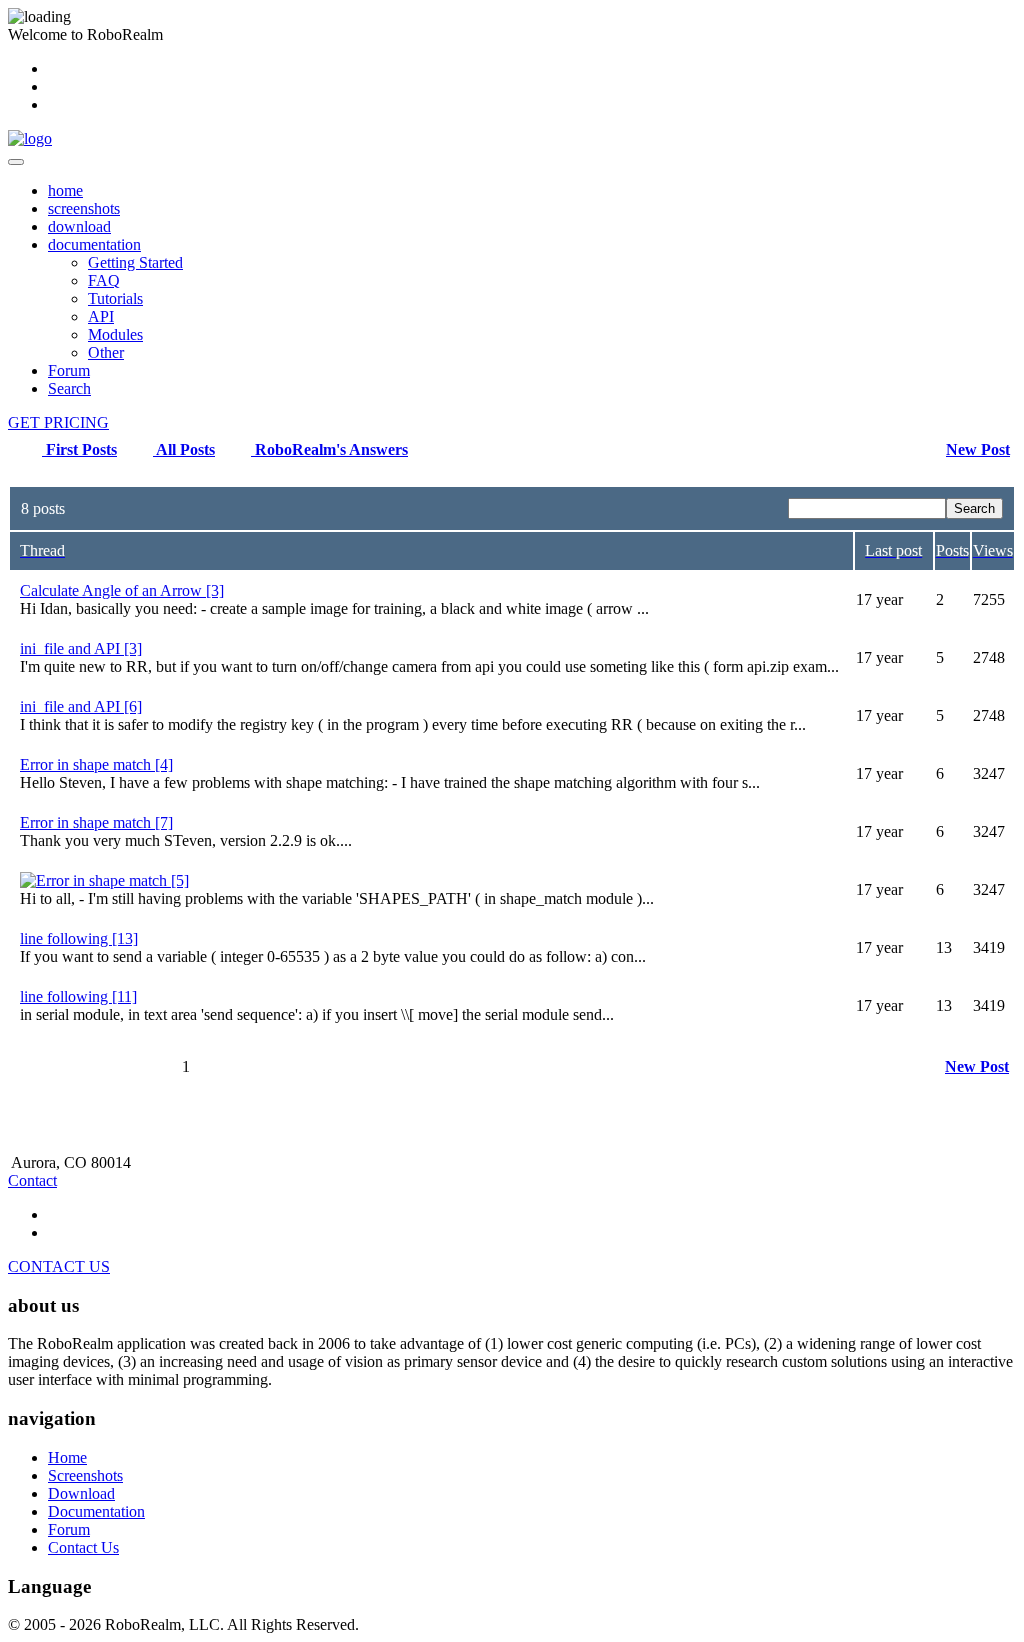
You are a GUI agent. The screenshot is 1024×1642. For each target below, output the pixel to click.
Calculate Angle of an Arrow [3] (122, 590)
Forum (69, 370)
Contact (32, 1180)
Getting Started (135, 262)
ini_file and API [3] (81, 648)
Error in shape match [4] (96, 764)
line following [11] (78, 996)
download (79, 226)
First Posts (79, 449)
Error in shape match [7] (96, 822)
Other (106, 352)
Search (69, 388)
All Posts (184, 449)
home (65, 190)
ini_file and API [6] (81, 706)
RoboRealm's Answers (329, 449)
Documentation (96, 1511)
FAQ (104, 280)
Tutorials (115, 298)
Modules (115, 334)
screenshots (84, 208)
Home (67, 1457)
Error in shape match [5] (112, 880)
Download (81, 1493)
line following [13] (79, 938)
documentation (94, 244)
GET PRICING (58, 422)
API (101, 316)
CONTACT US (59, 1266)
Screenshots (85, 1475)
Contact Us (83, 1547)
